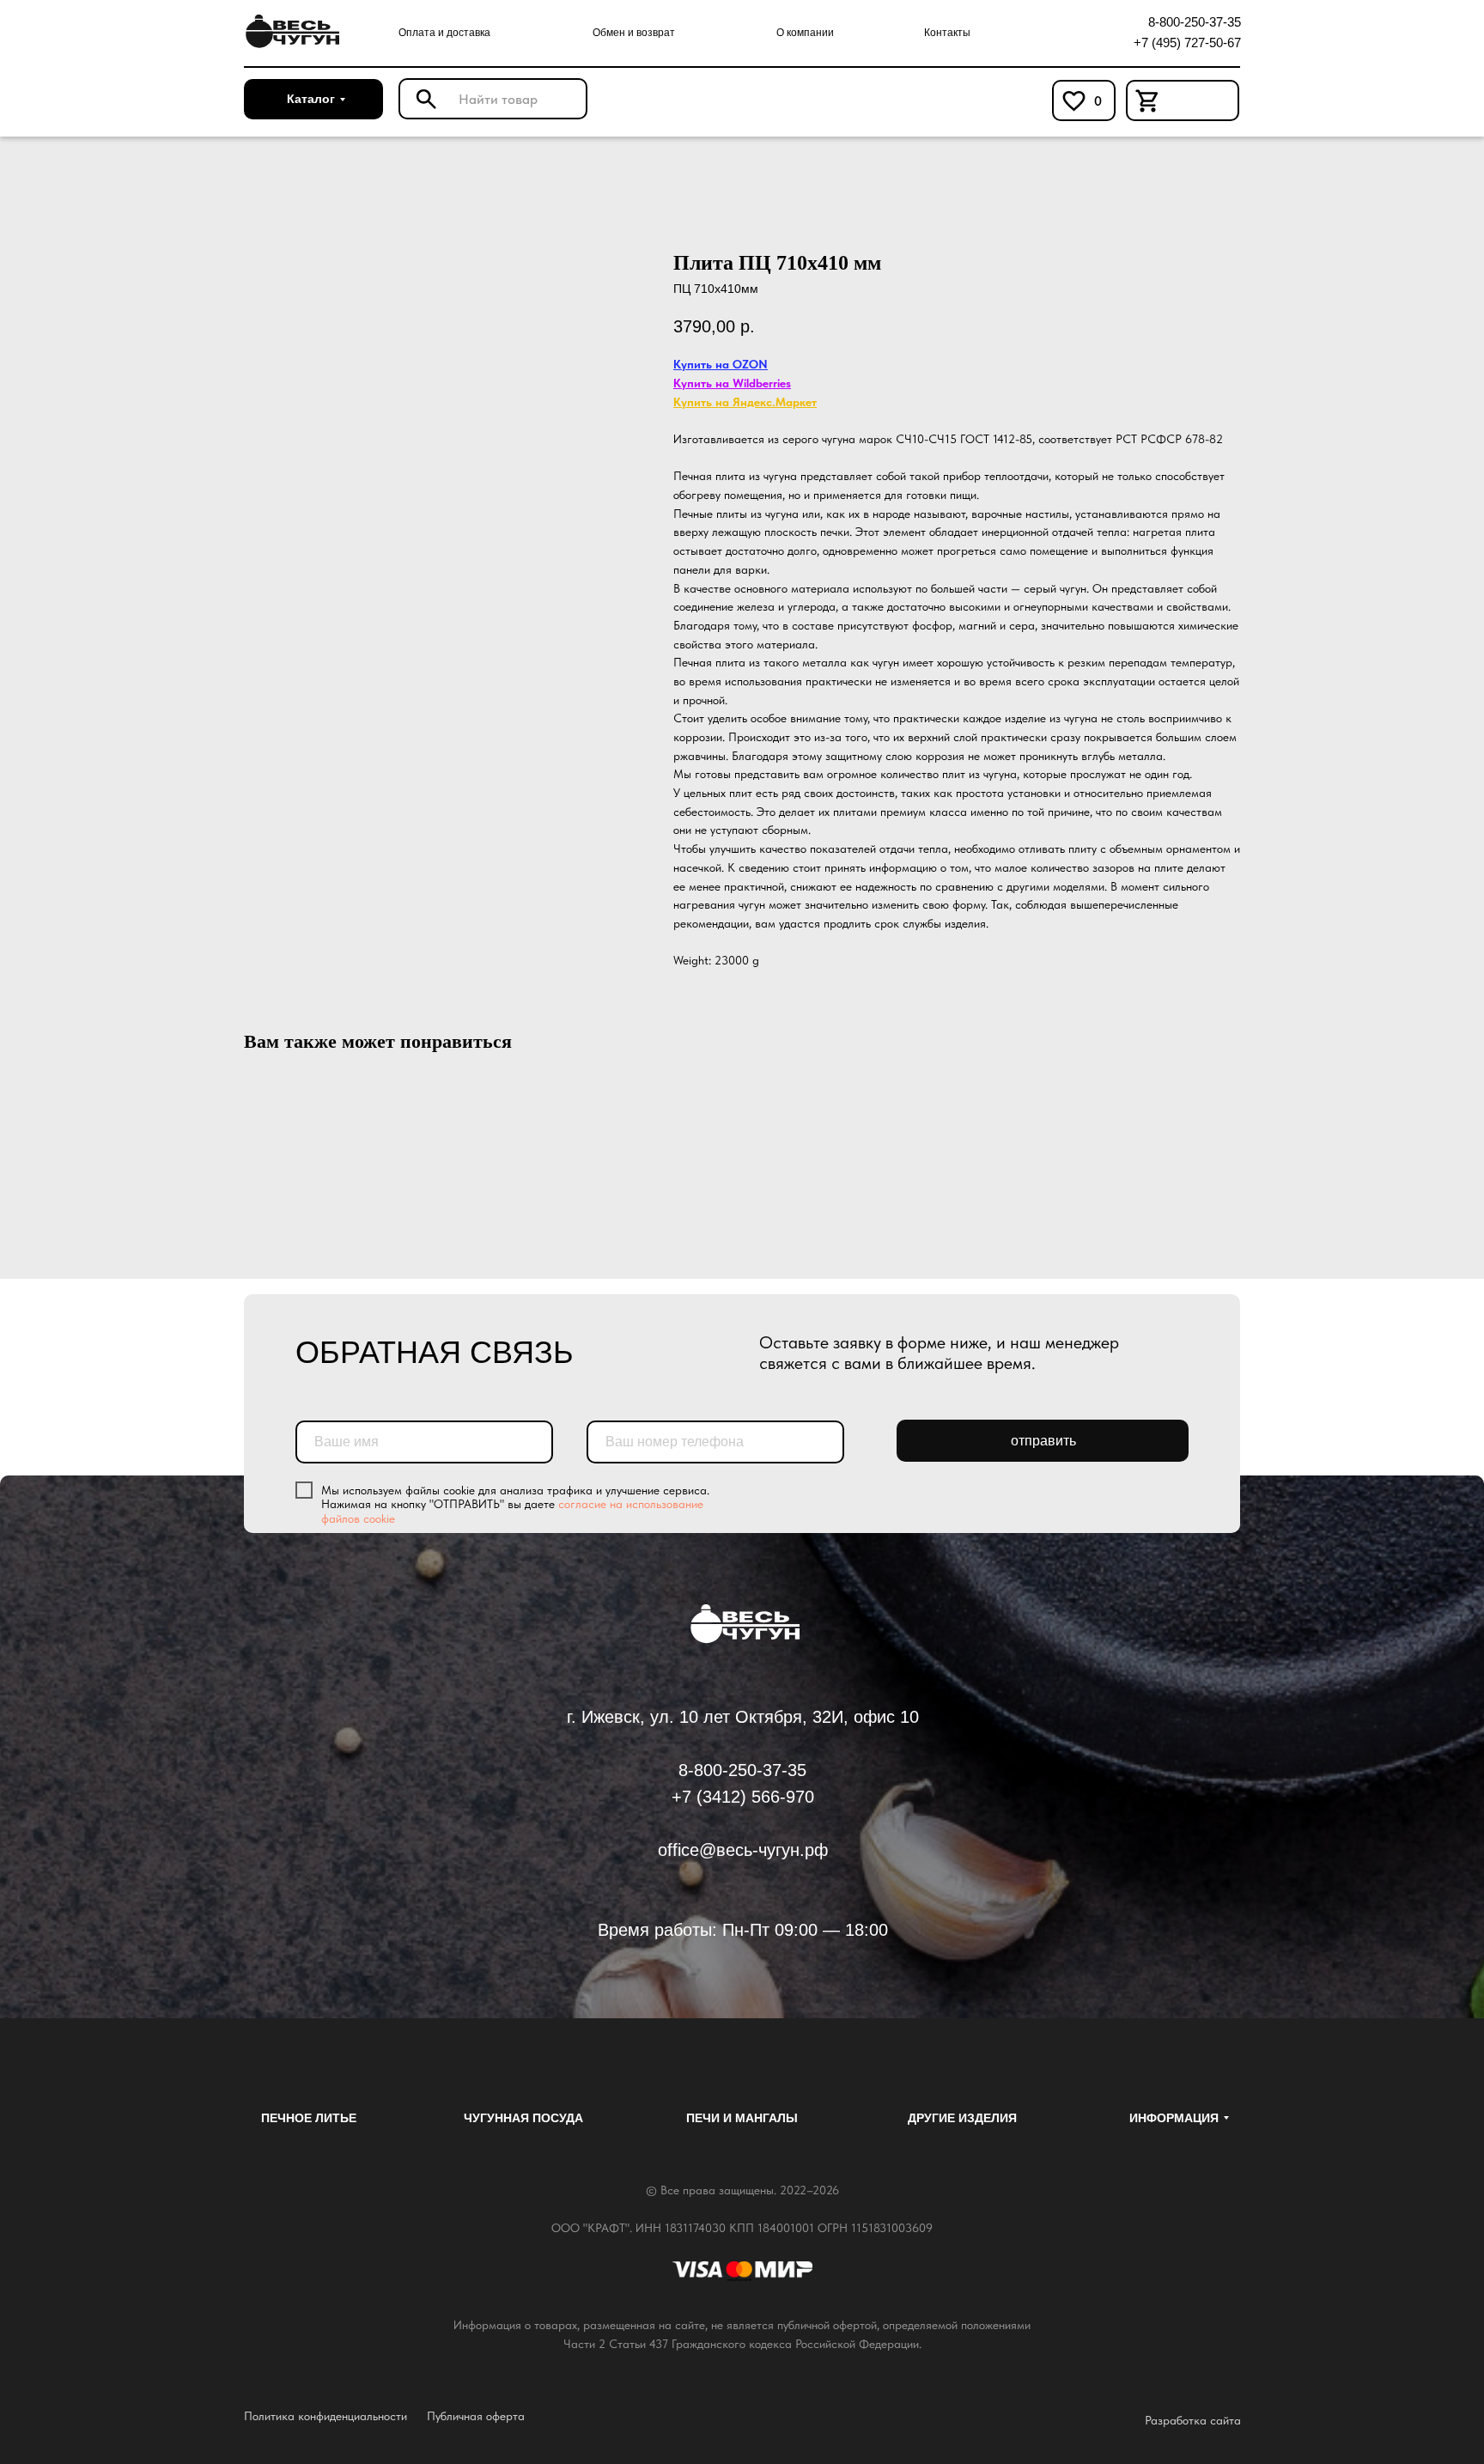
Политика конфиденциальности (325, 2416)
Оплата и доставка (444, 33)
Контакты (947, 33)
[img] (290, 32)
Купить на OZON (721, 364)
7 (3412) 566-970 (748, 1797)
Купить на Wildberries (732, 383)
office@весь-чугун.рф (743, 1850)
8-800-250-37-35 (1195, 22)
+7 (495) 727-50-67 (1187, 43)
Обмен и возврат (634, 33)
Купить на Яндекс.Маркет (745, 402)
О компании (805, 33)
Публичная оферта (476, 2416)
